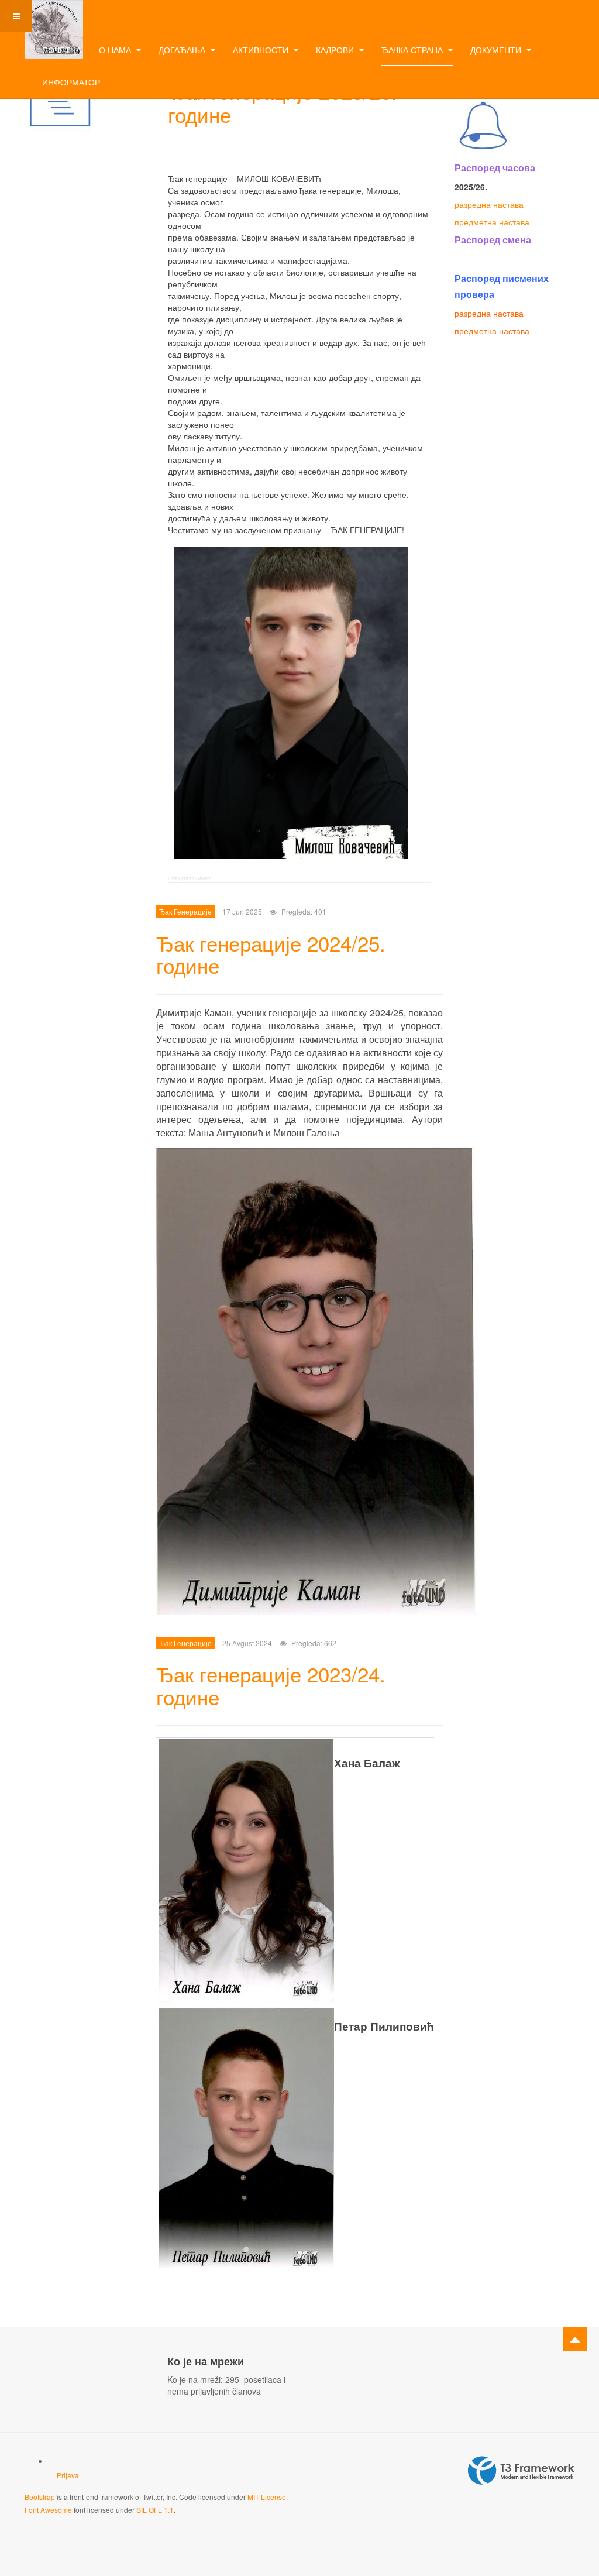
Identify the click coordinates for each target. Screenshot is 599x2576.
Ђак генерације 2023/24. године (271, 1685)
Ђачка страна (413, 50)
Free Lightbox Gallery (189, 878)
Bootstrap (40, 2497)
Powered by (521, 2471)
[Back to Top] (575, 2339)
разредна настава (489, 204)
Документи (497, 50)
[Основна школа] (54, 16)
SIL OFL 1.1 (155, 2510)
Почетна (62, 50)
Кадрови (336, 50)
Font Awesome (48, 2510)
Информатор (71, 82)
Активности (262, 50)
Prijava (68, 2475)
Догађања (183, 50)
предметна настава (492, 222)
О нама (116, 50)
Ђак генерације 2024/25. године (271, 954)
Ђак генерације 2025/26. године (283, 103)
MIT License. (268, 2497)
